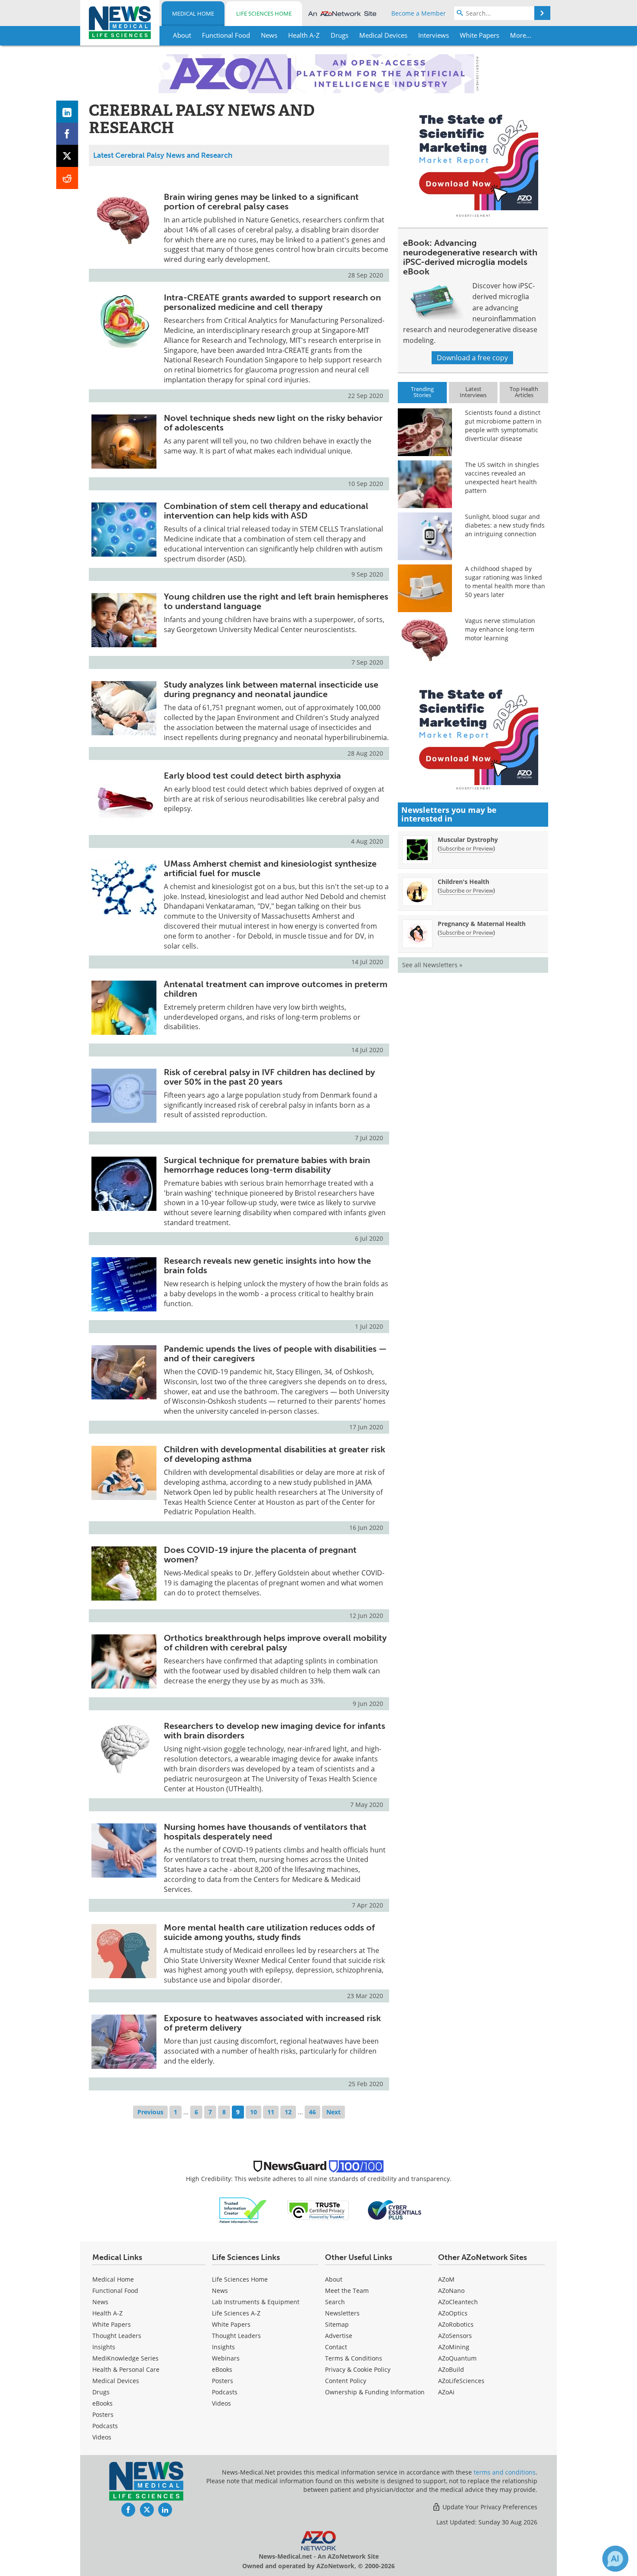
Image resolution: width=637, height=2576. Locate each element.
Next (333, 2112)
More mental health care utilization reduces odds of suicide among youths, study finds (269, 1932)
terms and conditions (505, 2472)
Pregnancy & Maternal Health (482, 924)
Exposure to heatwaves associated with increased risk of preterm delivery (272, 2023)
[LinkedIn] (67, 112)
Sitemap (337, 2324)
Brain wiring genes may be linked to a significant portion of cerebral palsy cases (261, 202)
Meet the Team (347, 2291)
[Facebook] (67, 134)
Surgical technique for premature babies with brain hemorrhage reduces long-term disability (267, 1165)
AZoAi (446, 2392)
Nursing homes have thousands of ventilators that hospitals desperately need (265, 1832)
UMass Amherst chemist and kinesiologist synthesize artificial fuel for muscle (270, 868)
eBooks (102, 2403)
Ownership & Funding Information (375, 2392)
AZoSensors (455, 2336)
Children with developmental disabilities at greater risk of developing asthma (275, 1454)
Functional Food (115, 2291)
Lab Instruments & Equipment (256, 2302)
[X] (67, 156)
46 (312, 2112)
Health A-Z (107, 2313)
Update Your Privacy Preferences (489, 2507)
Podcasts (105, 2426)
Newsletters (342, 2313)
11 (271, 2112)
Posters (103, 2415)
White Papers (112, 2324)
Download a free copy (472, 358)
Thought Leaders (117, 2336)
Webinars (226, 2358)
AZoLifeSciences (461, 2381)
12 (288, 2112)
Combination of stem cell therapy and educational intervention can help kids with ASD (266, 511)
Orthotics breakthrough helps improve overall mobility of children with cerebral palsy (275, 1643)
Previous (150, 2112)
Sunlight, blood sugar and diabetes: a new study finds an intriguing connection (505, 525)
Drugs (101, 2392)
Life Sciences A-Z (236, 2313)
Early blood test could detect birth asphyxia (252, 776)
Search (335, 2302)
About (334, 2279)
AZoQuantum (457, 2358)
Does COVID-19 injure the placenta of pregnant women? (260, 1555)
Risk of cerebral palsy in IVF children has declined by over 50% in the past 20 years (269, 1077)
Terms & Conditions (354, 2358)
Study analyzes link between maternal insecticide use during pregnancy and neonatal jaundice (271, 689)
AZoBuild (451, 2369)
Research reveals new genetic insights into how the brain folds (267, 1265)
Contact (336, 2347)
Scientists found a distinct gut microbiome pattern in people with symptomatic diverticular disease (503, 426)
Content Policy (346, 2381)
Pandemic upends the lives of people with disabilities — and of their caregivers (275, 1353)
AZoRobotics (456, 2324)
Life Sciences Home (264, 13)
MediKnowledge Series (125, 2358)
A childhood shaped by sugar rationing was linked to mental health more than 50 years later (505, 582)
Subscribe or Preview (466, 848)
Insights (104, 2347)
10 (253, 2112)
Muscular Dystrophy (468, 840)
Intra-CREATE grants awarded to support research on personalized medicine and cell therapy (272, 302)
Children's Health (463, 882)
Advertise (339, 2336)
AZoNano (451, 2291)
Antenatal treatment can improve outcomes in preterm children (276, 989)
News (100, 2302)
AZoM (446, 2279)
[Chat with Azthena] (615, 2559)
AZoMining (454, 2347)
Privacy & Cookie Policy (358, 2369)
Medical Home (193, 13)
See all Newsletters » (432, 965)
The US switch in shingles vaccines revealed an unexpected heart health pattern (502, 478)
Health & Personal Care (126, 2369)
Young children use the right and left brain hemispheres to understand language (276, 601)
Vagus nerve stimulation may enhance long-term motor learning (500, 629)
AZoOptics (453, 2313)
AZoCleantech (458, 2302)
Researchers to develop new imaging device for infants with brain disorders (275, 1731)
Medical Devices (116, 2381)
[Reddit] (67, 178)
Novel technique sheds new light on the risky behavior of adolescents (273, 423)
